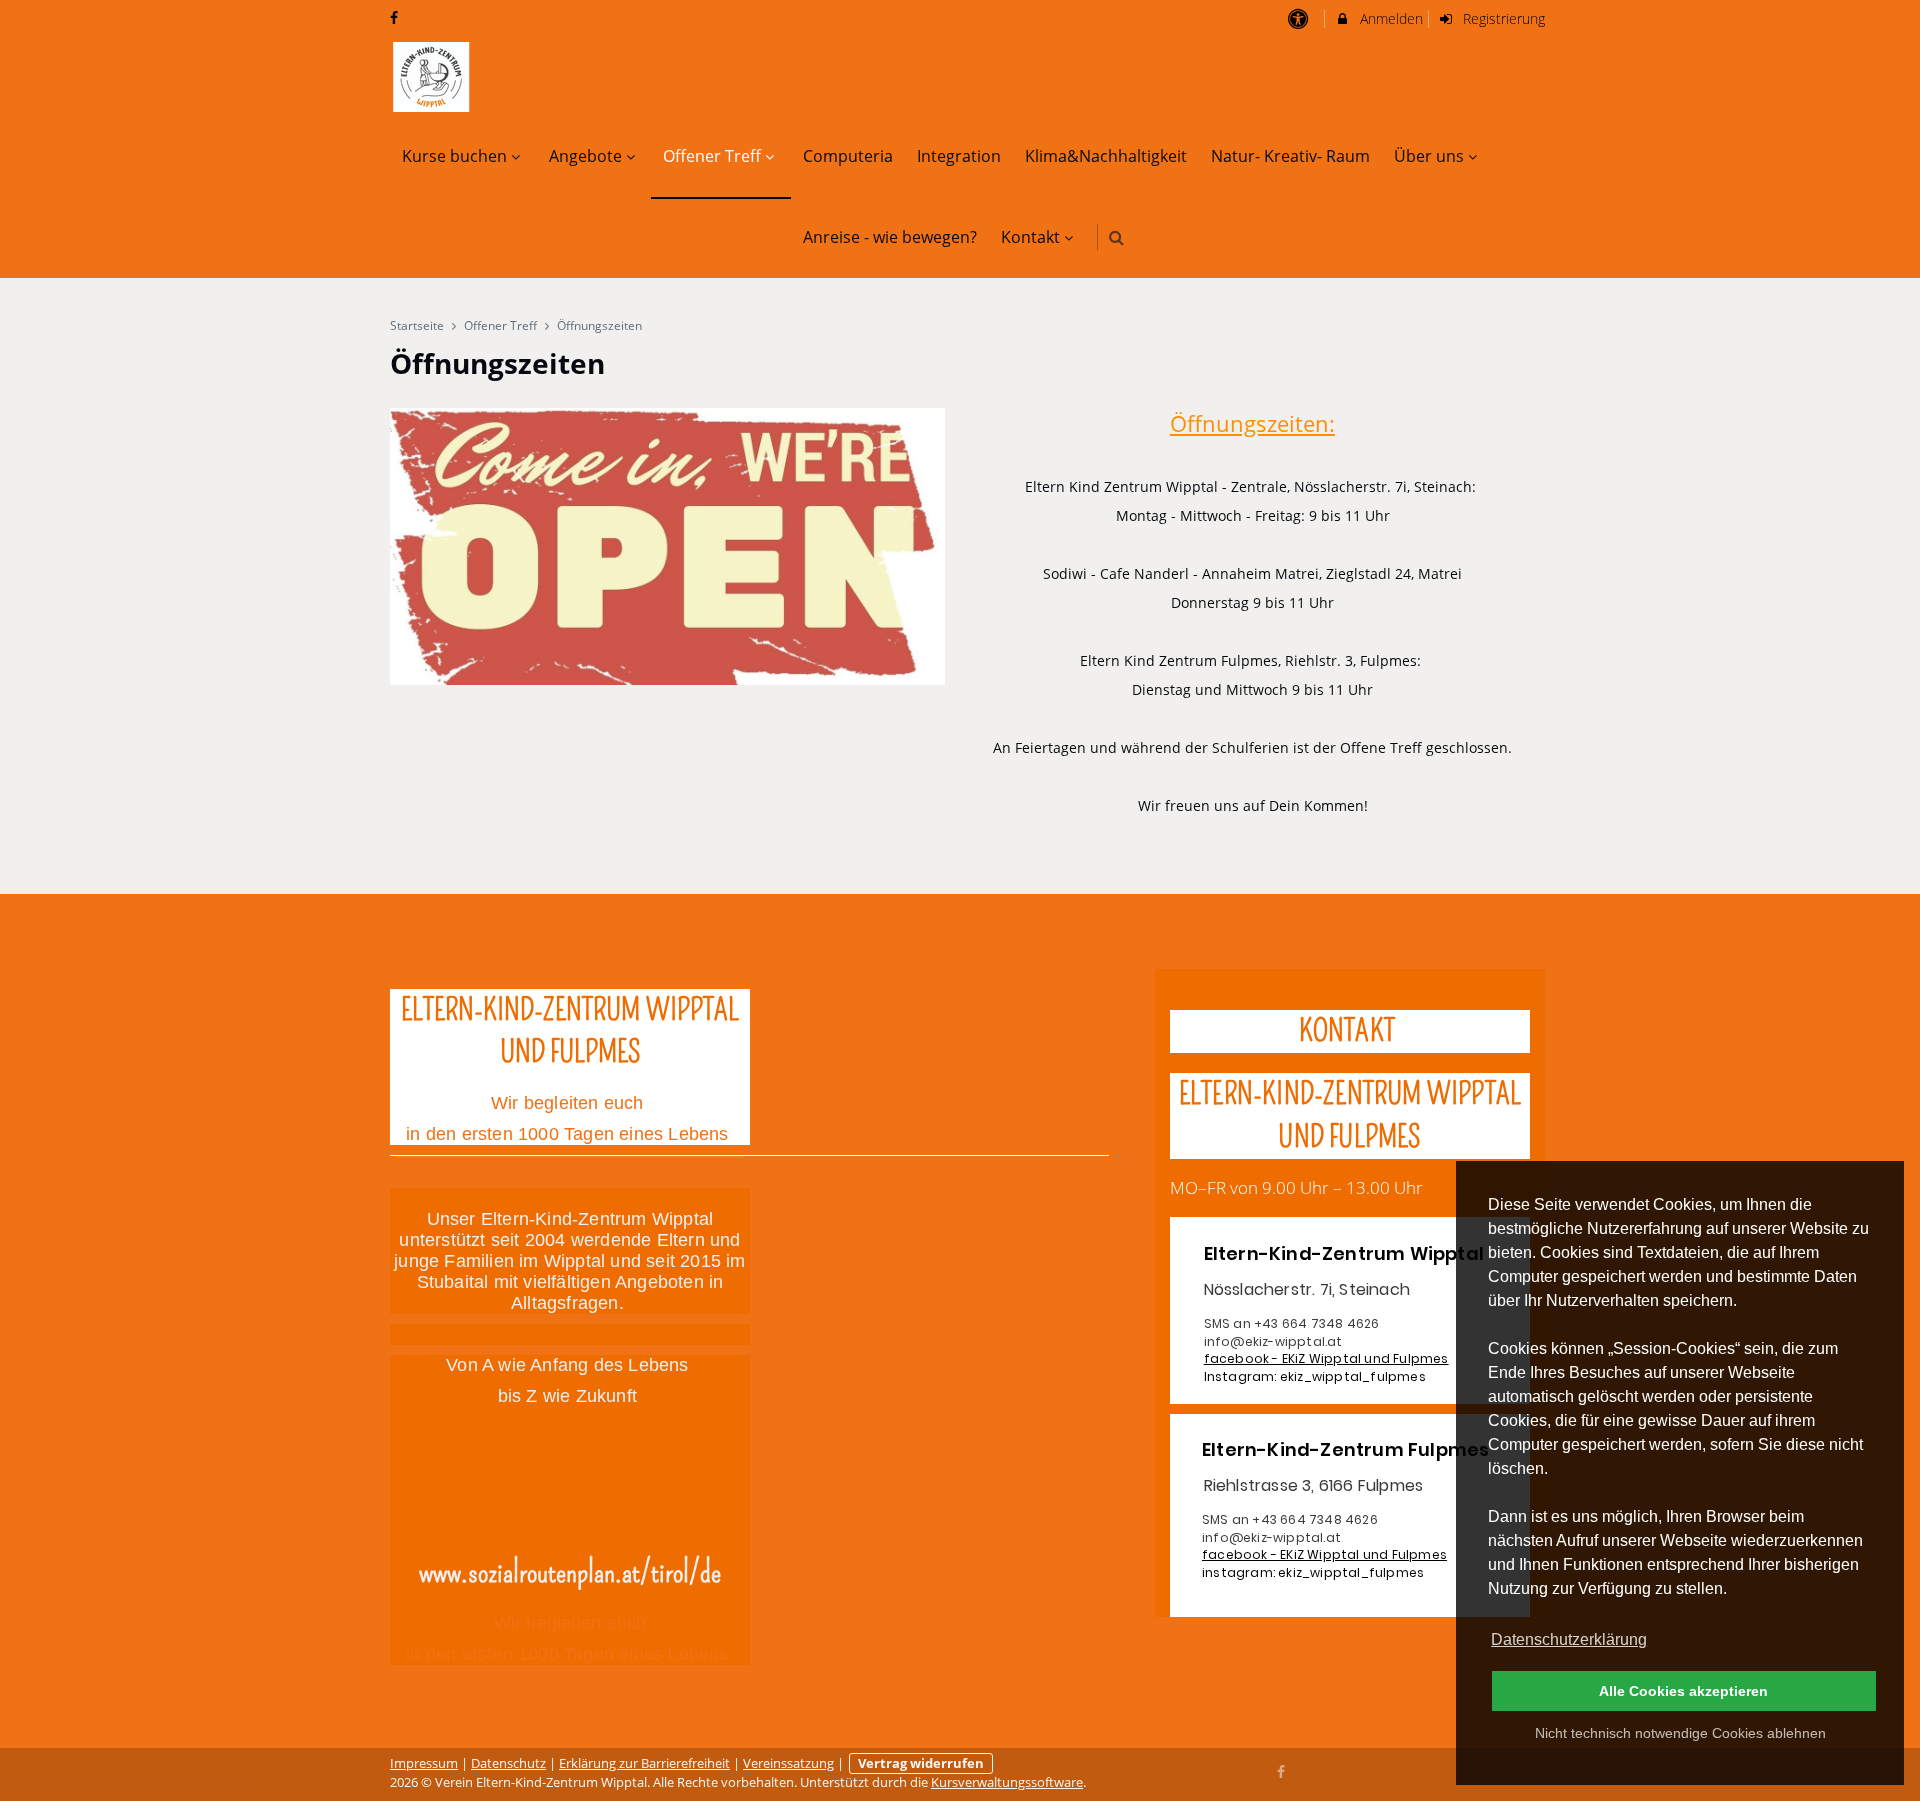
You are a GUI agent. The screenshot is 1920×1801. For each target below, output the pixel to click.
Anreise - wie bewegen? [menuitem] (890, 237)
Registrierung (1502, 18)
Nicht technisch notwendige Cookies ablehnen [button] (1680, 1733)
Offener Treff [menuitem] (712, 156)
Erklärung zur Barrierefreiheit (644, 1763)
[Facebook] (1282, 1770)
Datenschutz (508, 1763)
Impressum (424, 1763)
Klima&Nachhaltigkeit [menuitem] (1106, 156)
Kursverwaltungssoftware (1007, 1782)
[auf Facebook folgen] (396, 17)
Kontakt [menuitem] (1030, 237)
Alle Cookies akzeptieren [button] (1683, 1691)
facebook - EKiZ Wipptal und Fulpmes (1326, 1358)
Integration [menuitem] (959, 156)
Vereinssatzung (788, 1763)
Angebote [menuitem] (585, 156)
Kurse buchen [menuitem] (454, 156)
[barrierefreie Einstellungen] (1299, 18)
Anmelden (1389, 18)
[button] (1116, 237)
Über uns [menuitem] (1429, 156)
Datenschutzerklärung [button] (1569, 1639)
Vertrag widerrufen (921, 1763)
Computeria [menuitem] (848, 156)
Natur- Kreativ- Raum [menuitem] (1290, 156)
